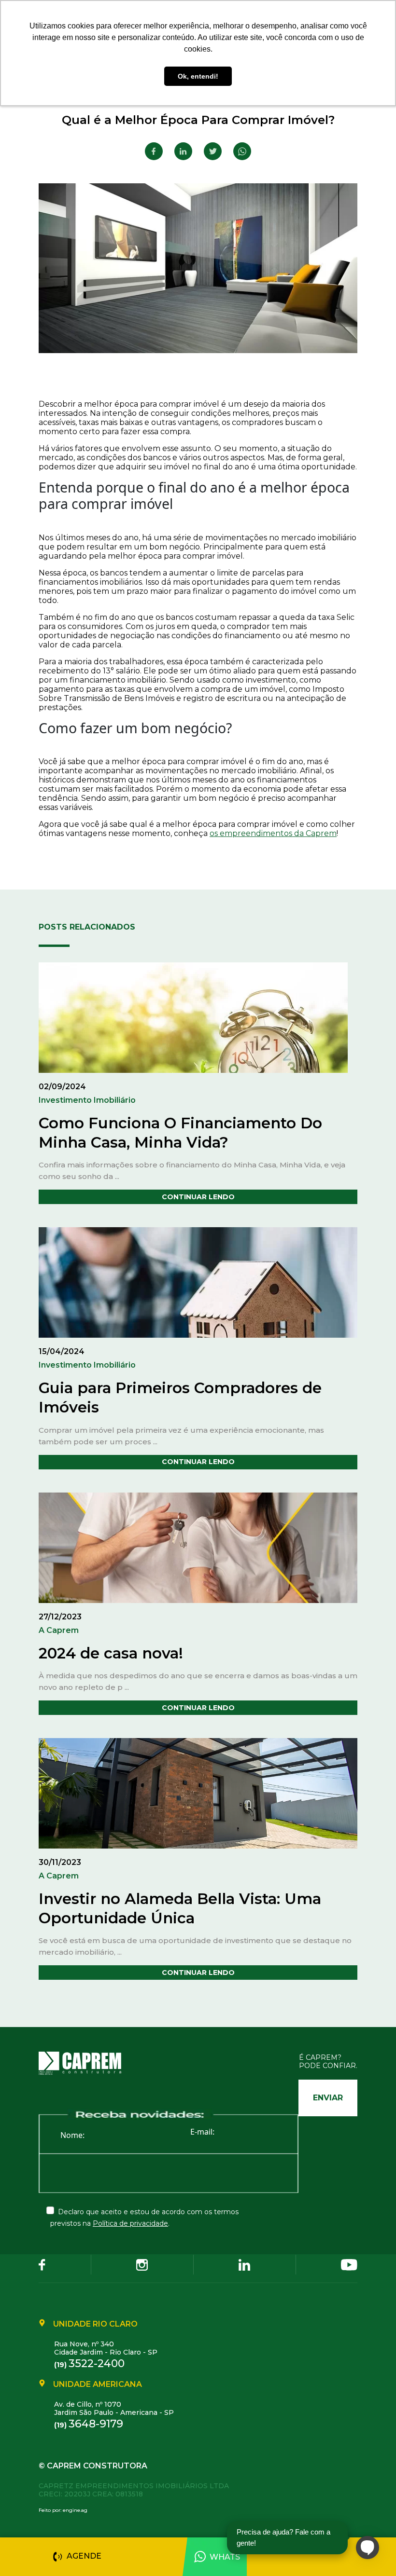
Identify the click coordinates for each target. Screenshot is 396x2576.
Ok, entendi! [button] (198, 76)
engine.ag (75, 2510)
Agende (84, 2556)
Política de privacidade (130, 2223)
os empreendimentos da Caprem (273, 833)
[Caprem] (86, 2063)
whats (225, 2557)
